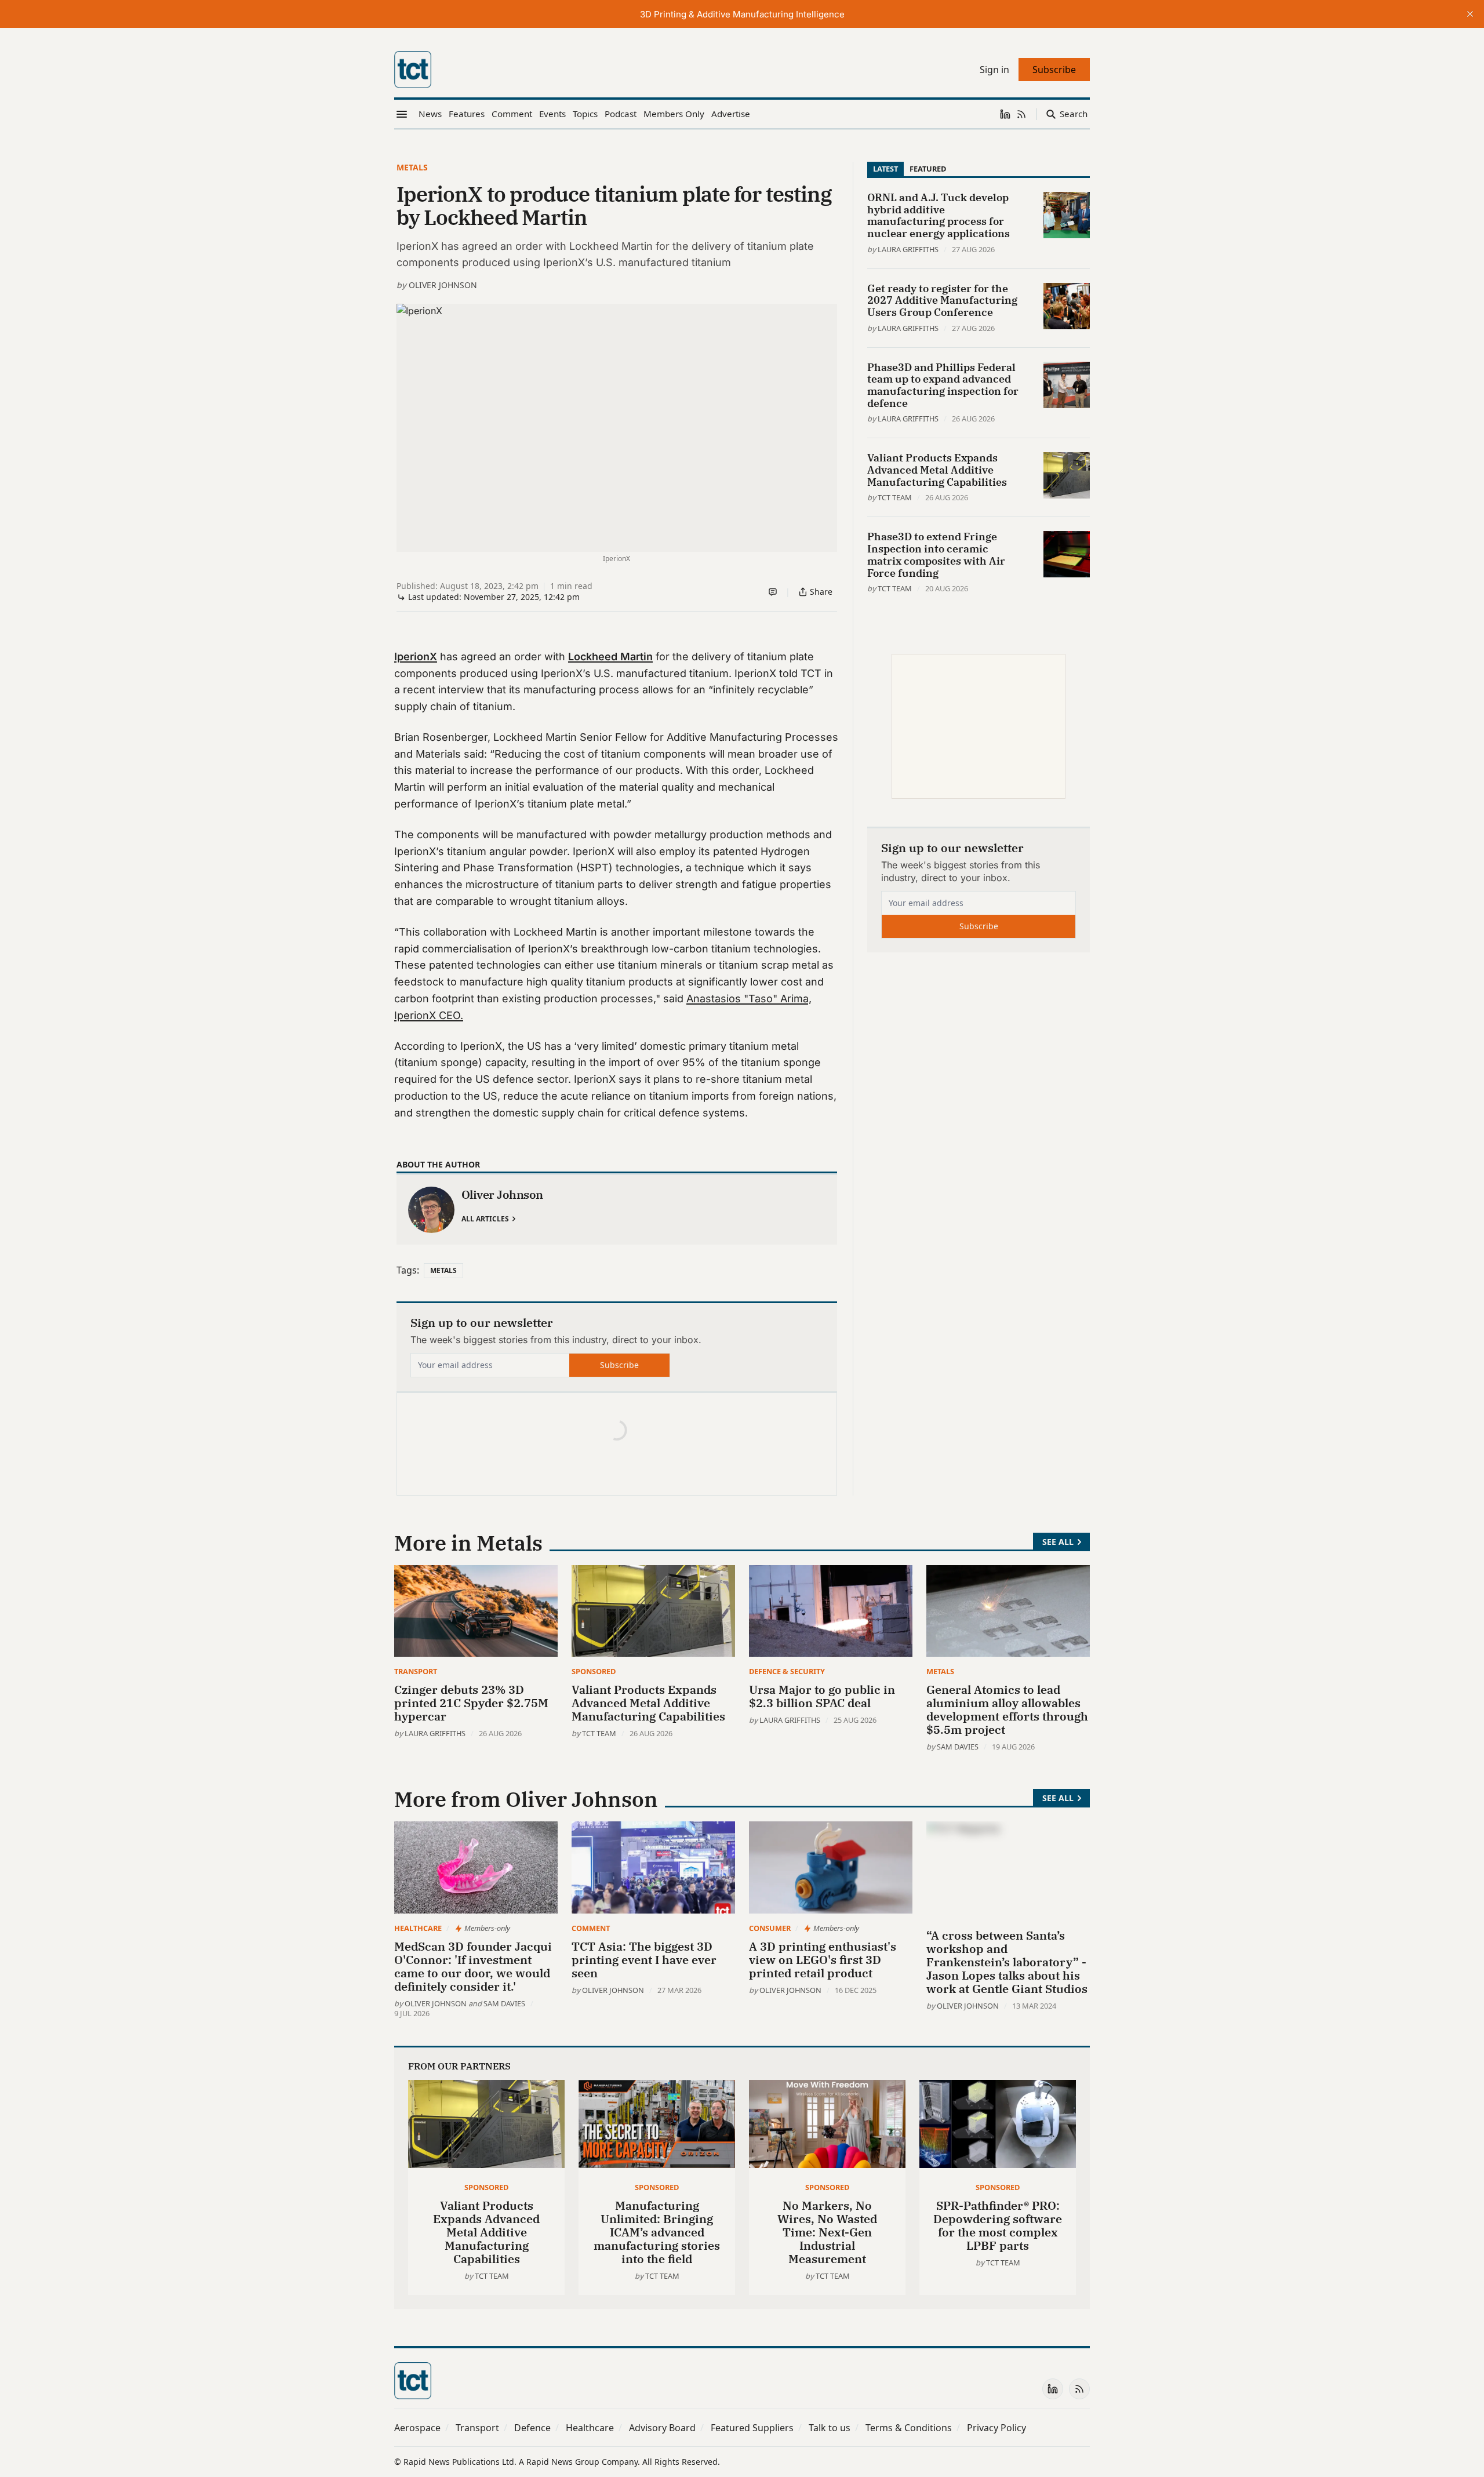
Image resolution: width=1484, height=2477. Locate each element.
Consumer (770, 1928)
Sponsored (594, 1671)
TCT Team (895, 497)
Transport (416, 1671)
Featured (928, 169)
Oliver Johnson (443, 285)
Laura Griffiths (908, 249)
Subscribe (619, 1365)
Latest (885, 169)
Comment (591, 1928)
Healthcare (418, 1928)
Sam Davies (958, 1747)
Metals (412, 167)
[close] (1470, 14)
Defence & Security (787, 1671)
